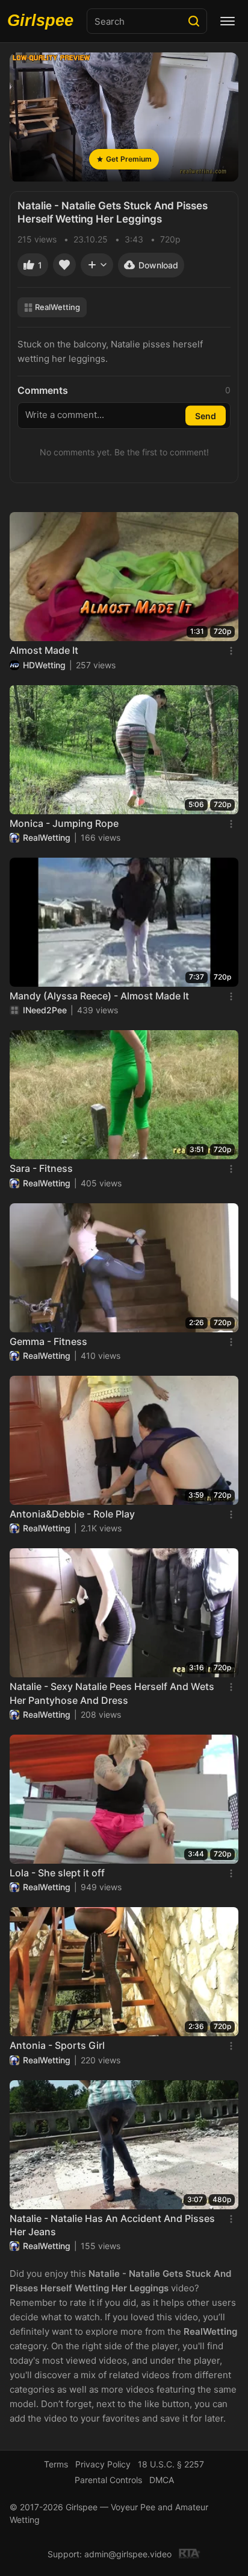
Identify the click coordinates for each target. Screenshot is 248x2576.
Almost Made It (44, 650)
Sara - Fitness (41, 1168)
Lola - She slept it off (57, 1873)
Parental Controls (108, 2480)
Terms (56, 2464)
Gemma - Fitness (48, 1341)
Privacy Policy (103, 2464)
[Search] (194, 21)
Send (206, 416)
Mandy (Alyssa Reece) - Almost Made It (99, 996)
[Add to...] (97, 265)
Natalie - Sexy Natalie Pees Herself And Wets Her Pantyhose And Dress (112, 1693)
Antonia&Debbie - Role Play (72, 1514)
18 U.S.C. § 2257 (171, 2464)
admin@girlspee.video (128, 2554)
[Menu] (228, 21)
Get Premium (129, 159)
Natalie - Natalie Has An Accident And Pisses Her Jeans (112, 2225)
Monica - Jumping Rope (64, 823)
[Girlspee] (43, 21)
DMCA (162, 2480)
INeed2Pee (45, 1010)
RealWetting (57, 307)
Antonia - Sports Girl (57, 2045)
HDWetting (44, 665)
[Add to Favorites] (64, 265)
